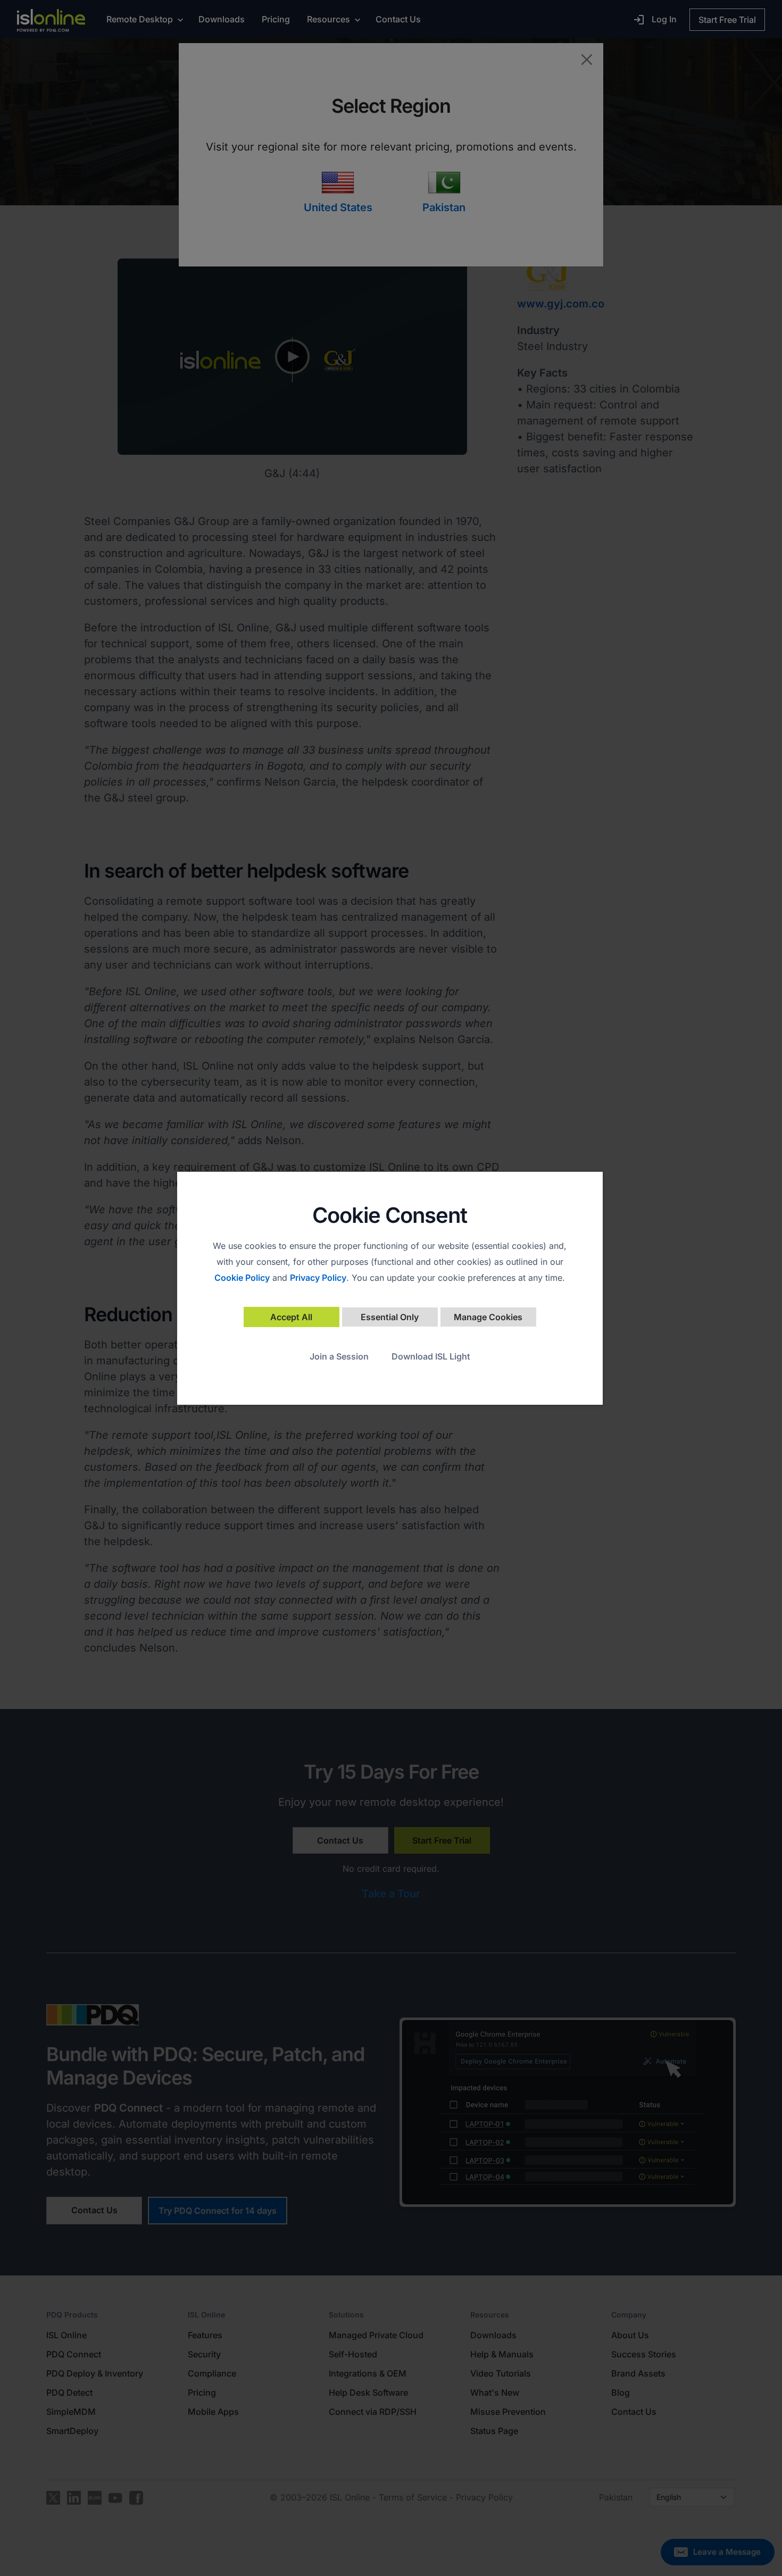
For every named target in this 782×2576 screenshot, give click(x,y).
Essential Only (390, 1317)
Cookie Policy (242, 1278)
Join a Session (339, 1356)
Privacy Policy (318, 1278)
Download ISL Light (431, 1356)
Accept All (291, 1317)
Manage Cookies (488, 1317)
